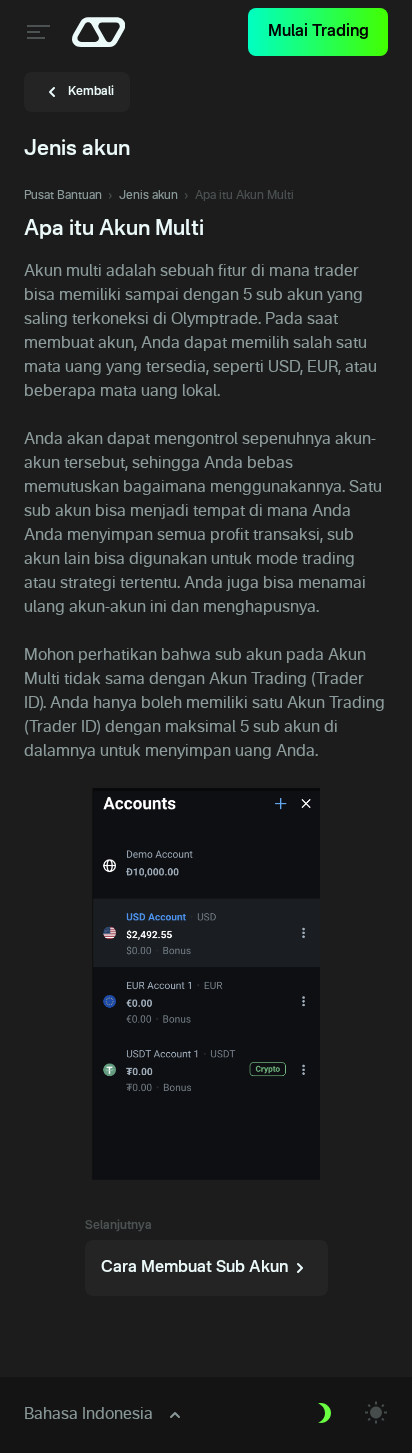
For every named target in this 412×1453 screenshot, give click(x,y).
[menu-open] (36, 32)
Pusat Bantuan (63, 196)
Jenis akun (148, 196)
